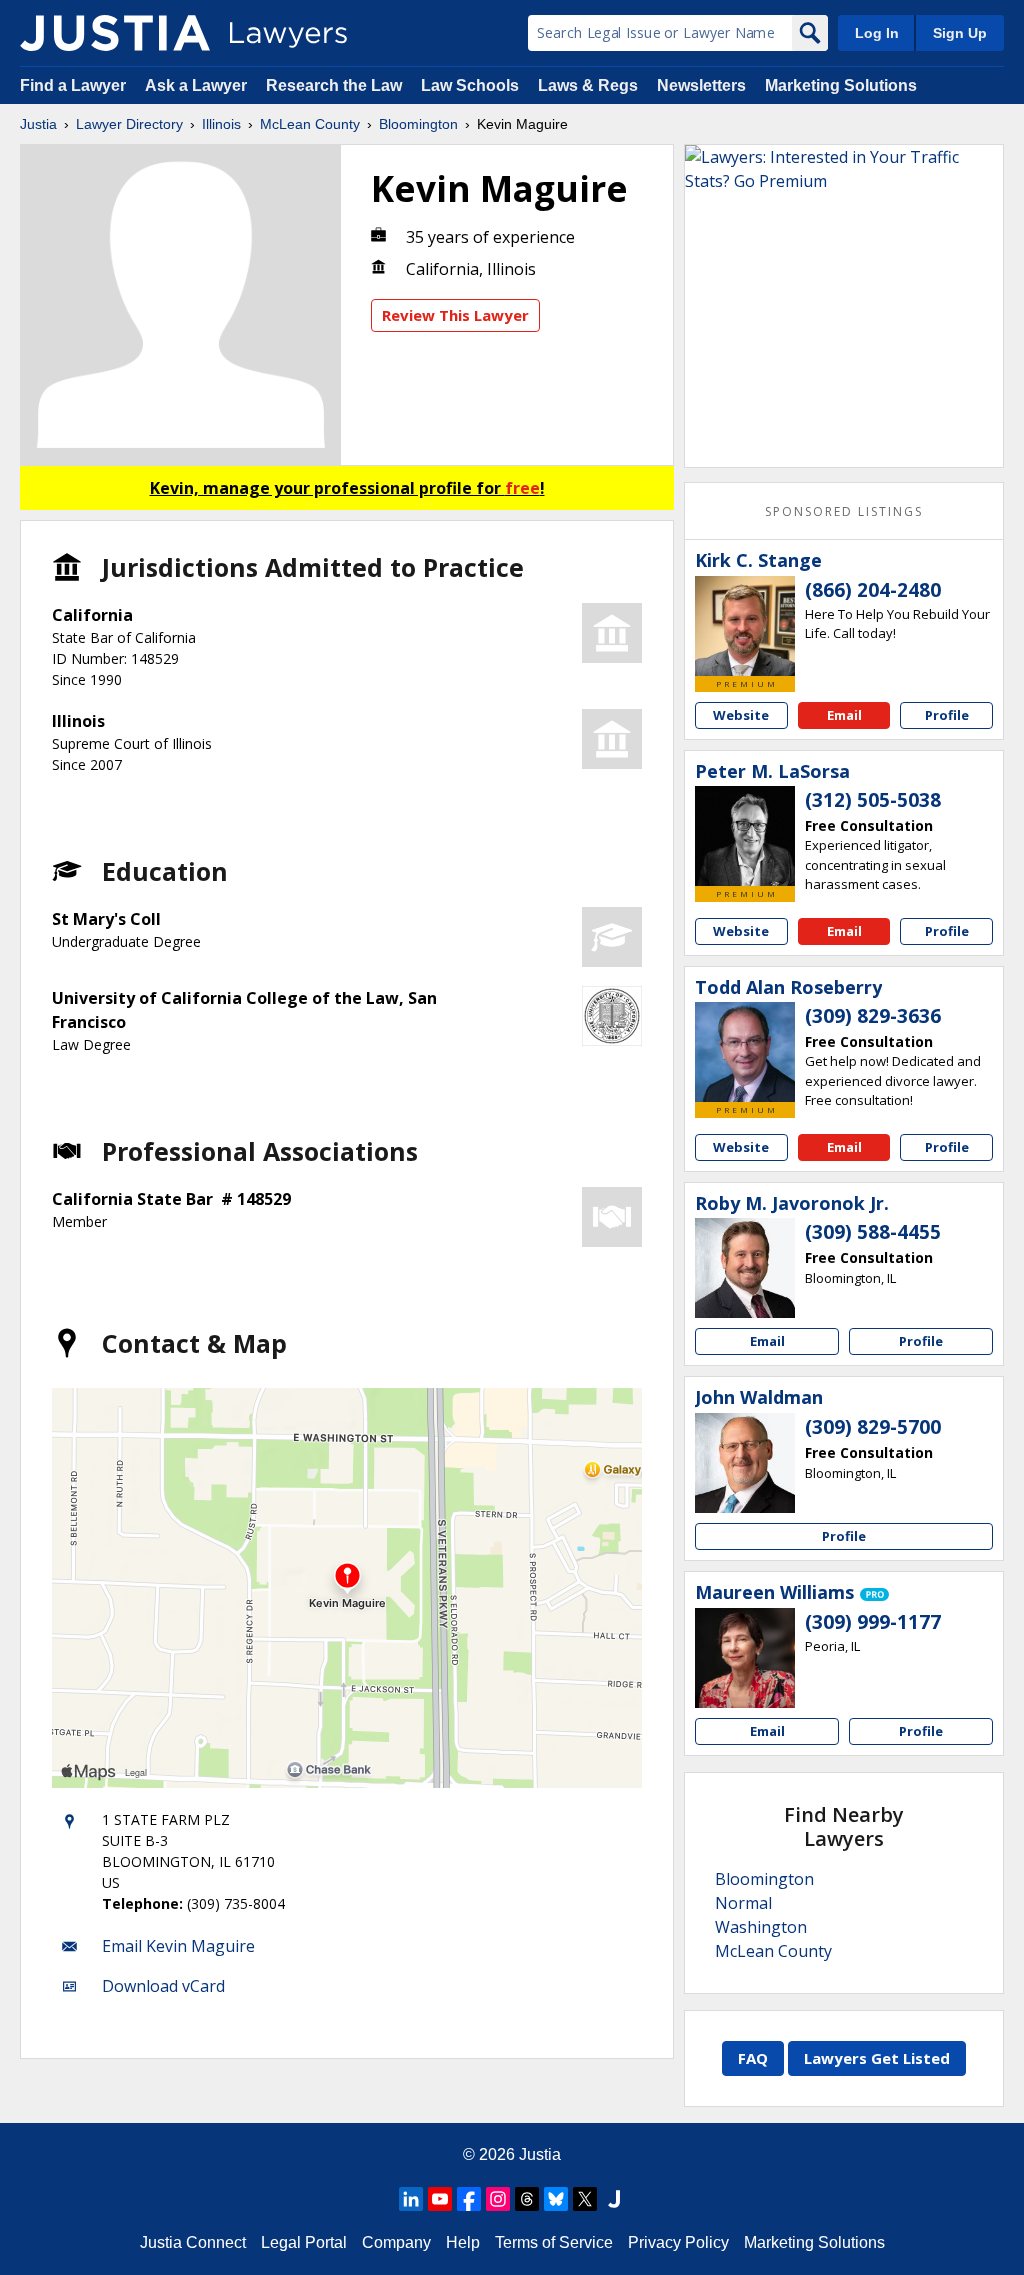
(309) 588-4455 (873, 1232)
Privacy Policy (678, 2242)
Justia (38, 124)
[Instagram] (498, 2199)
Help (463, 2242)
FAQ (753, 2058)
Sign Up (960, 33)
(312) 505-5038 (873, 800)
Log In (877, 33)
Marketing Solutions (841, 85)
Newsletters (701, 85)
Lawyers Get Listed (877, 2058)
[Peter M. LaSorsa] (745, 836)
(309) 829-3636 (873, 1016)
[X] (585, 2199)
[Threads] (527, 2199)
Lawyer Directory (129, 124)
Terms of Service (554, 2242)
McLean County (310, 124)
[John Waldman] (745, 1463)
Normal (743, 1903)
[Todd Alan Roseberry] (745, 1052)
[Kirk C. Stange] (745, 626)
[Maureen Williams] (745, 1658)
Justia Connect (193, 2242)
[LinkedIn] (411, 2199)
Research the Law (334, 85)
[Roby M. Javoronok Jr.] (745, 1268)
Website (741, 715)
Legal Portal (304, 2242)
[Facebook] (469, 2199)
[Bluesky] (556, 2199)
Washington (761, 1927)
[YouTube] (440, 2199)
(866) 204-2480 (873, 590)
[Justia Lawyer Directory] (115, 33)
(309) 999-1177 (873, 1622)
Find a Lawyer (73, 85)
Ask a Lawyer (198, 85)
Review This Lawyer (455, 315)
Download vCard (163, 1986)
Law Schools (470, 85)
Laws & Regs (588, 85)
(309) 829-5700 (873, 1427)
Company (396, 2242)
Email (844, 715)
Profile (947, 715)
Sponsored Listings (844, 511)
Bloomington (418, 124)
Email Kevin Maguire (178, 1946)
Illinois (221, 124)
